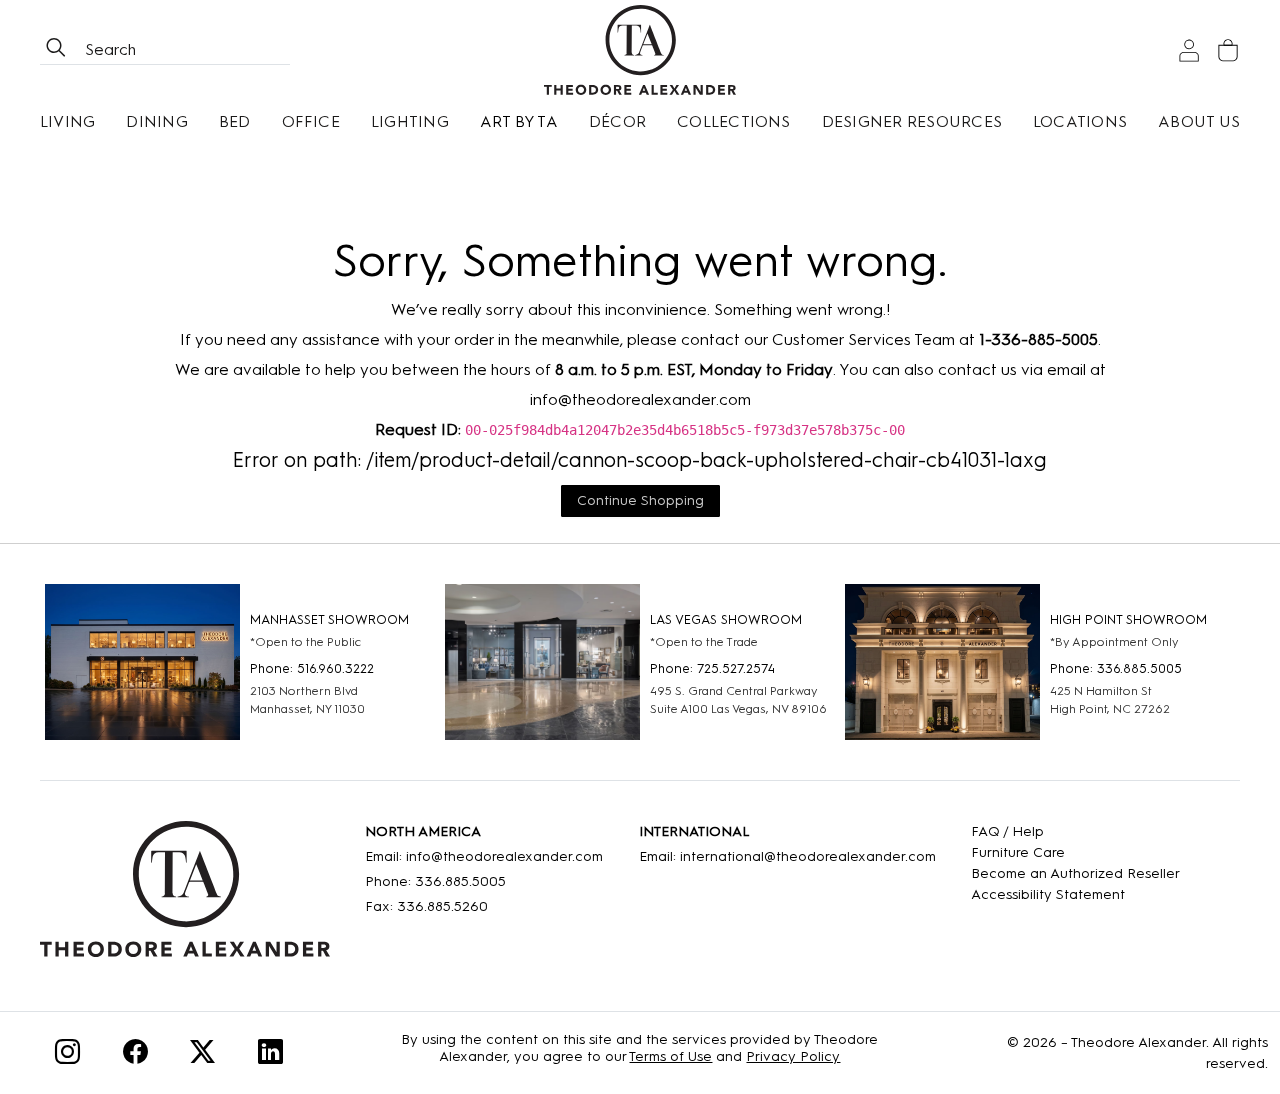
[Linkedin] (270, 1055)
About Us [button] (1199, 121)
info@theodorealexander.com (640, 399)
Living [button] (67, 121)
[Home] (185, 896)
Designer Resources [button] (912, 121)
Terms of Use (670, 1056)
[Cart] (1228, 50)
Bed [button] (235, 121)
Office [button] (311, 121)
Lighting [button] (410, 121)
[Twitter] (202, 1055)
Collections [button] (734, 121)
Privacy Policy (793, 1056)
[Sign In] (1189, 50)
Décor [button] (617, 121)
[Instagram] (67, 1055)
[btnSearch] (56, 50)
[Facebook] (135, 1055)
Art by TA (519, 121)
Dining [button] (156, 121)
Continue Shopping (640, 500)
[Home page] (640, 50)
